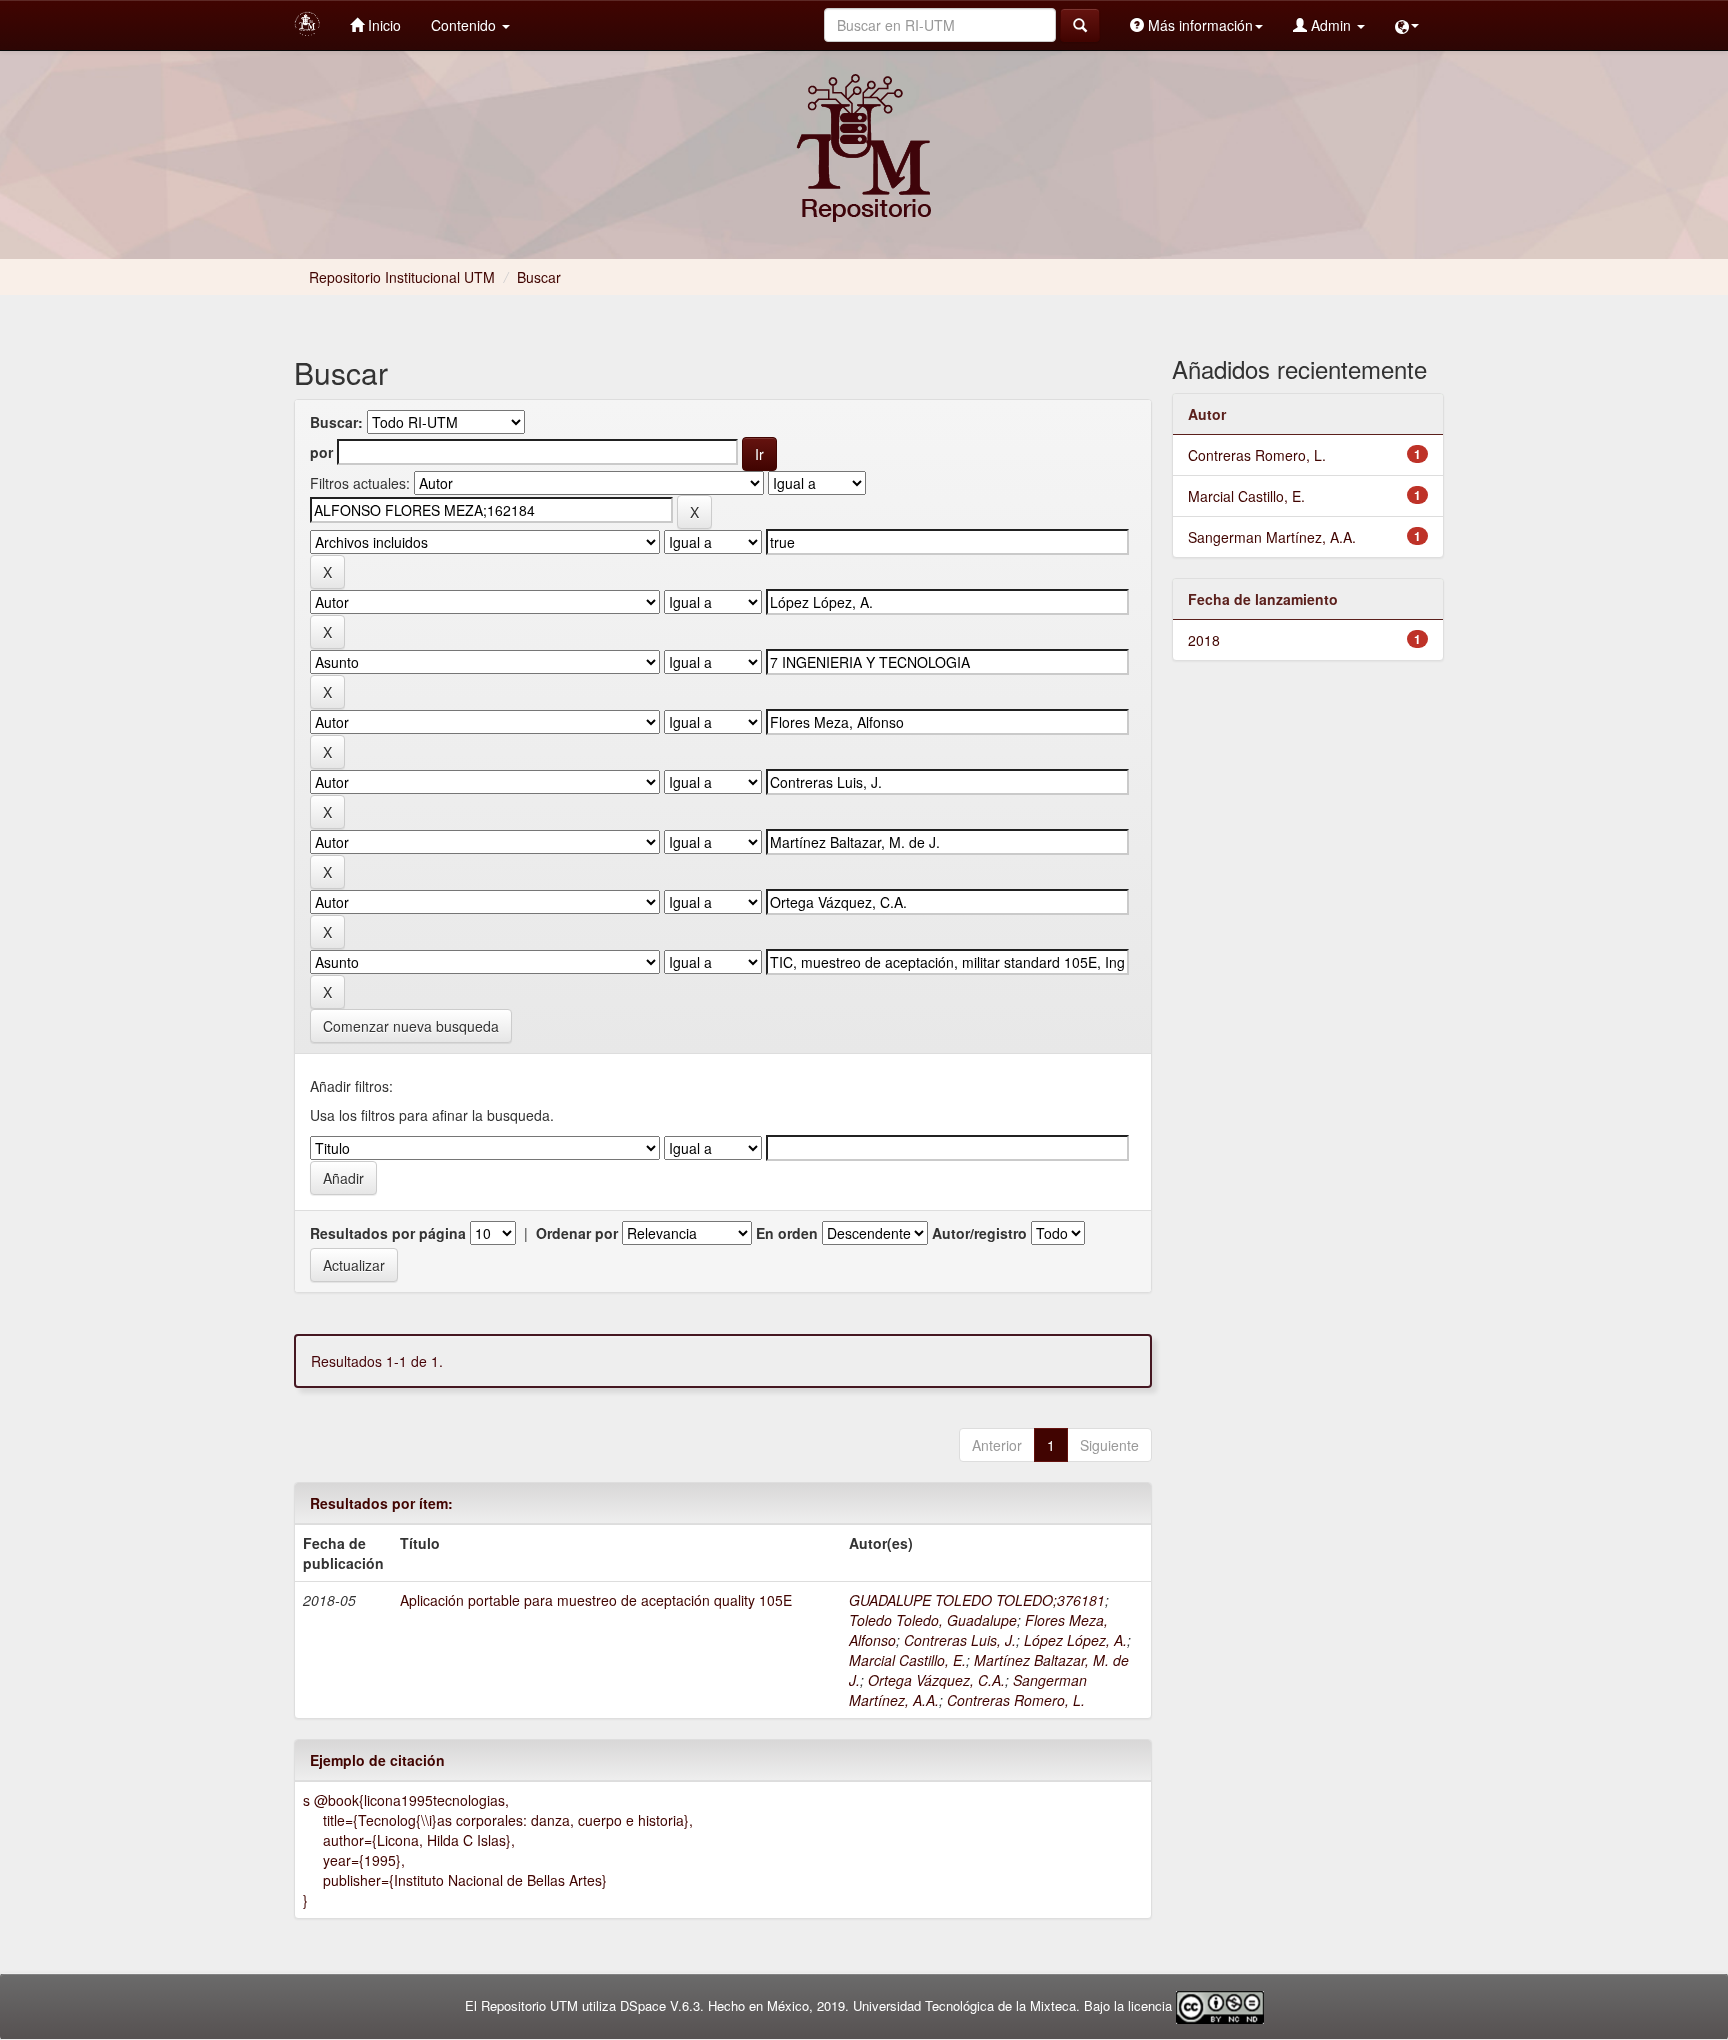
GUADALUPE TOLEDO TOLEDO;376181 (977, 1600)
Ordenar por (577, 1233)
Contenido (465, 25)
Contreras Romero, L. (1016, 1700)
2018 (1204, 640)
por (321, 452)
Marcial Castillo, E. (907, 1660)
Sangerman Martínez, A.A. (1272, 537)
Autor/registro (979, 1233)
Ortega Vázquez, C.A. (936, 1680)
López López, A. (1075, 1640)
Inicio (382, 25)
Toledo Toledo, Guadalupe (933, 1620)
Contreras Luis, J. (960, 1640)
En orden (787, 1233)
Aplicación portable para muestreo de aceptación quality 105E (596, 1600)
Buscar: (336, 422)
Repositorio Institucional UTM (402, 277)
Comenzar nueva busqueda (411, 1026)
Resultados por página (388, 1233)
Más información (1198, 25)
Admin (1331, 25)
